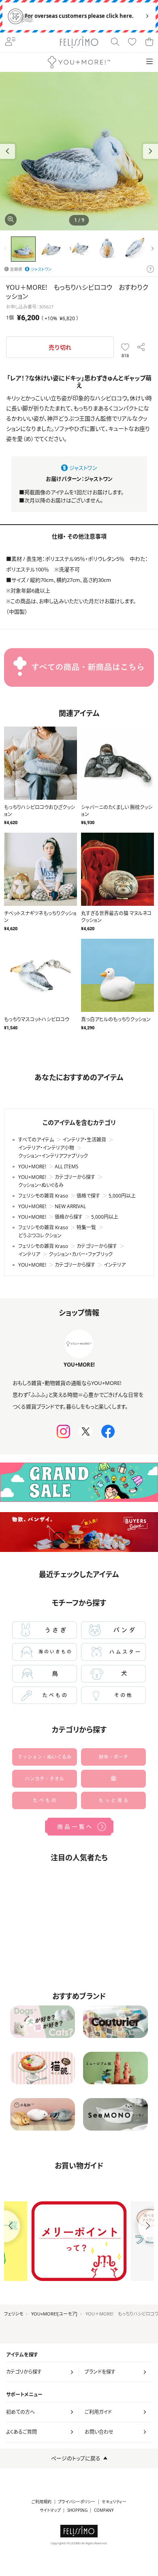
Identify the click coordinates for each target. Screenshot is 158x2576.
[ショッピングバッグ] (149, 42)
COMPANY (104, 2510)
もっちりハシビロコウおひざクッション (39, 811)
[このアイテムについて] (150, 269)
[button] (151, 151)
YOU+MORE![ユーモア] (54, 2314)
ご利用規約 (42, 2502)
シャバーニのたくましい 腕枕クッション (117, 811)
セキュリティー (114, 2502)
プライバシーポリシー (77, 2502)
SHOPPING (77, 2510)
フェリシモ (14, 2314)
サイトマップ (50, 2510)
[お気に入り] (132, 42)
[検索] (115, 42)
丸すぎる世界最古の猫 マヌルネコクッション (116, 917)
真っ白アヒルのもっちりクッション (116, 1019)
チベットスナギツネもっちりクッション (40, 917)
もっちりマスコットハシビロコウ (37, 1019)
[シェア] (141, 347)
